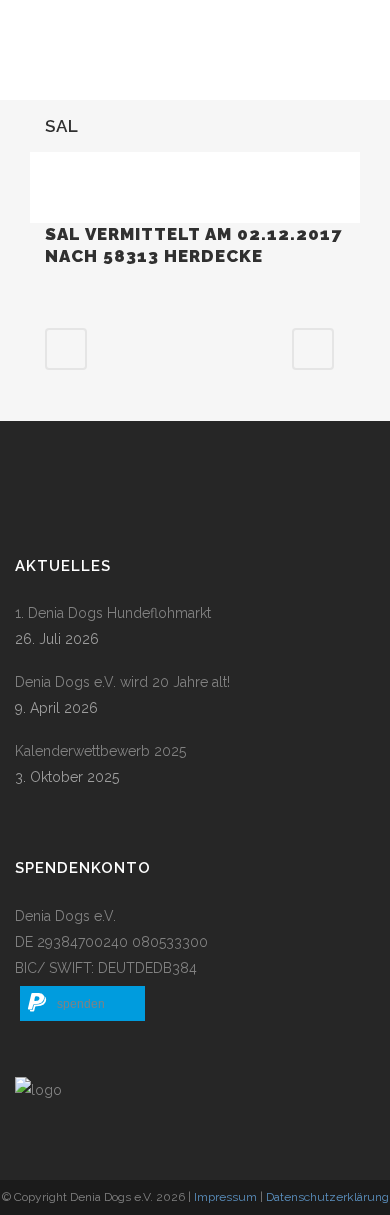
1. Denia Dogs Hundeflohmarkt (113, 613)
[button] (82, 1003)
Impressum (225, 1197)
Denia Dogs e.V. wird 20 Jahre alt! (122, 682)
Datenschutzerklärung (327, 1197)
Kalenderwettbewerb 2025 (100, 751)
